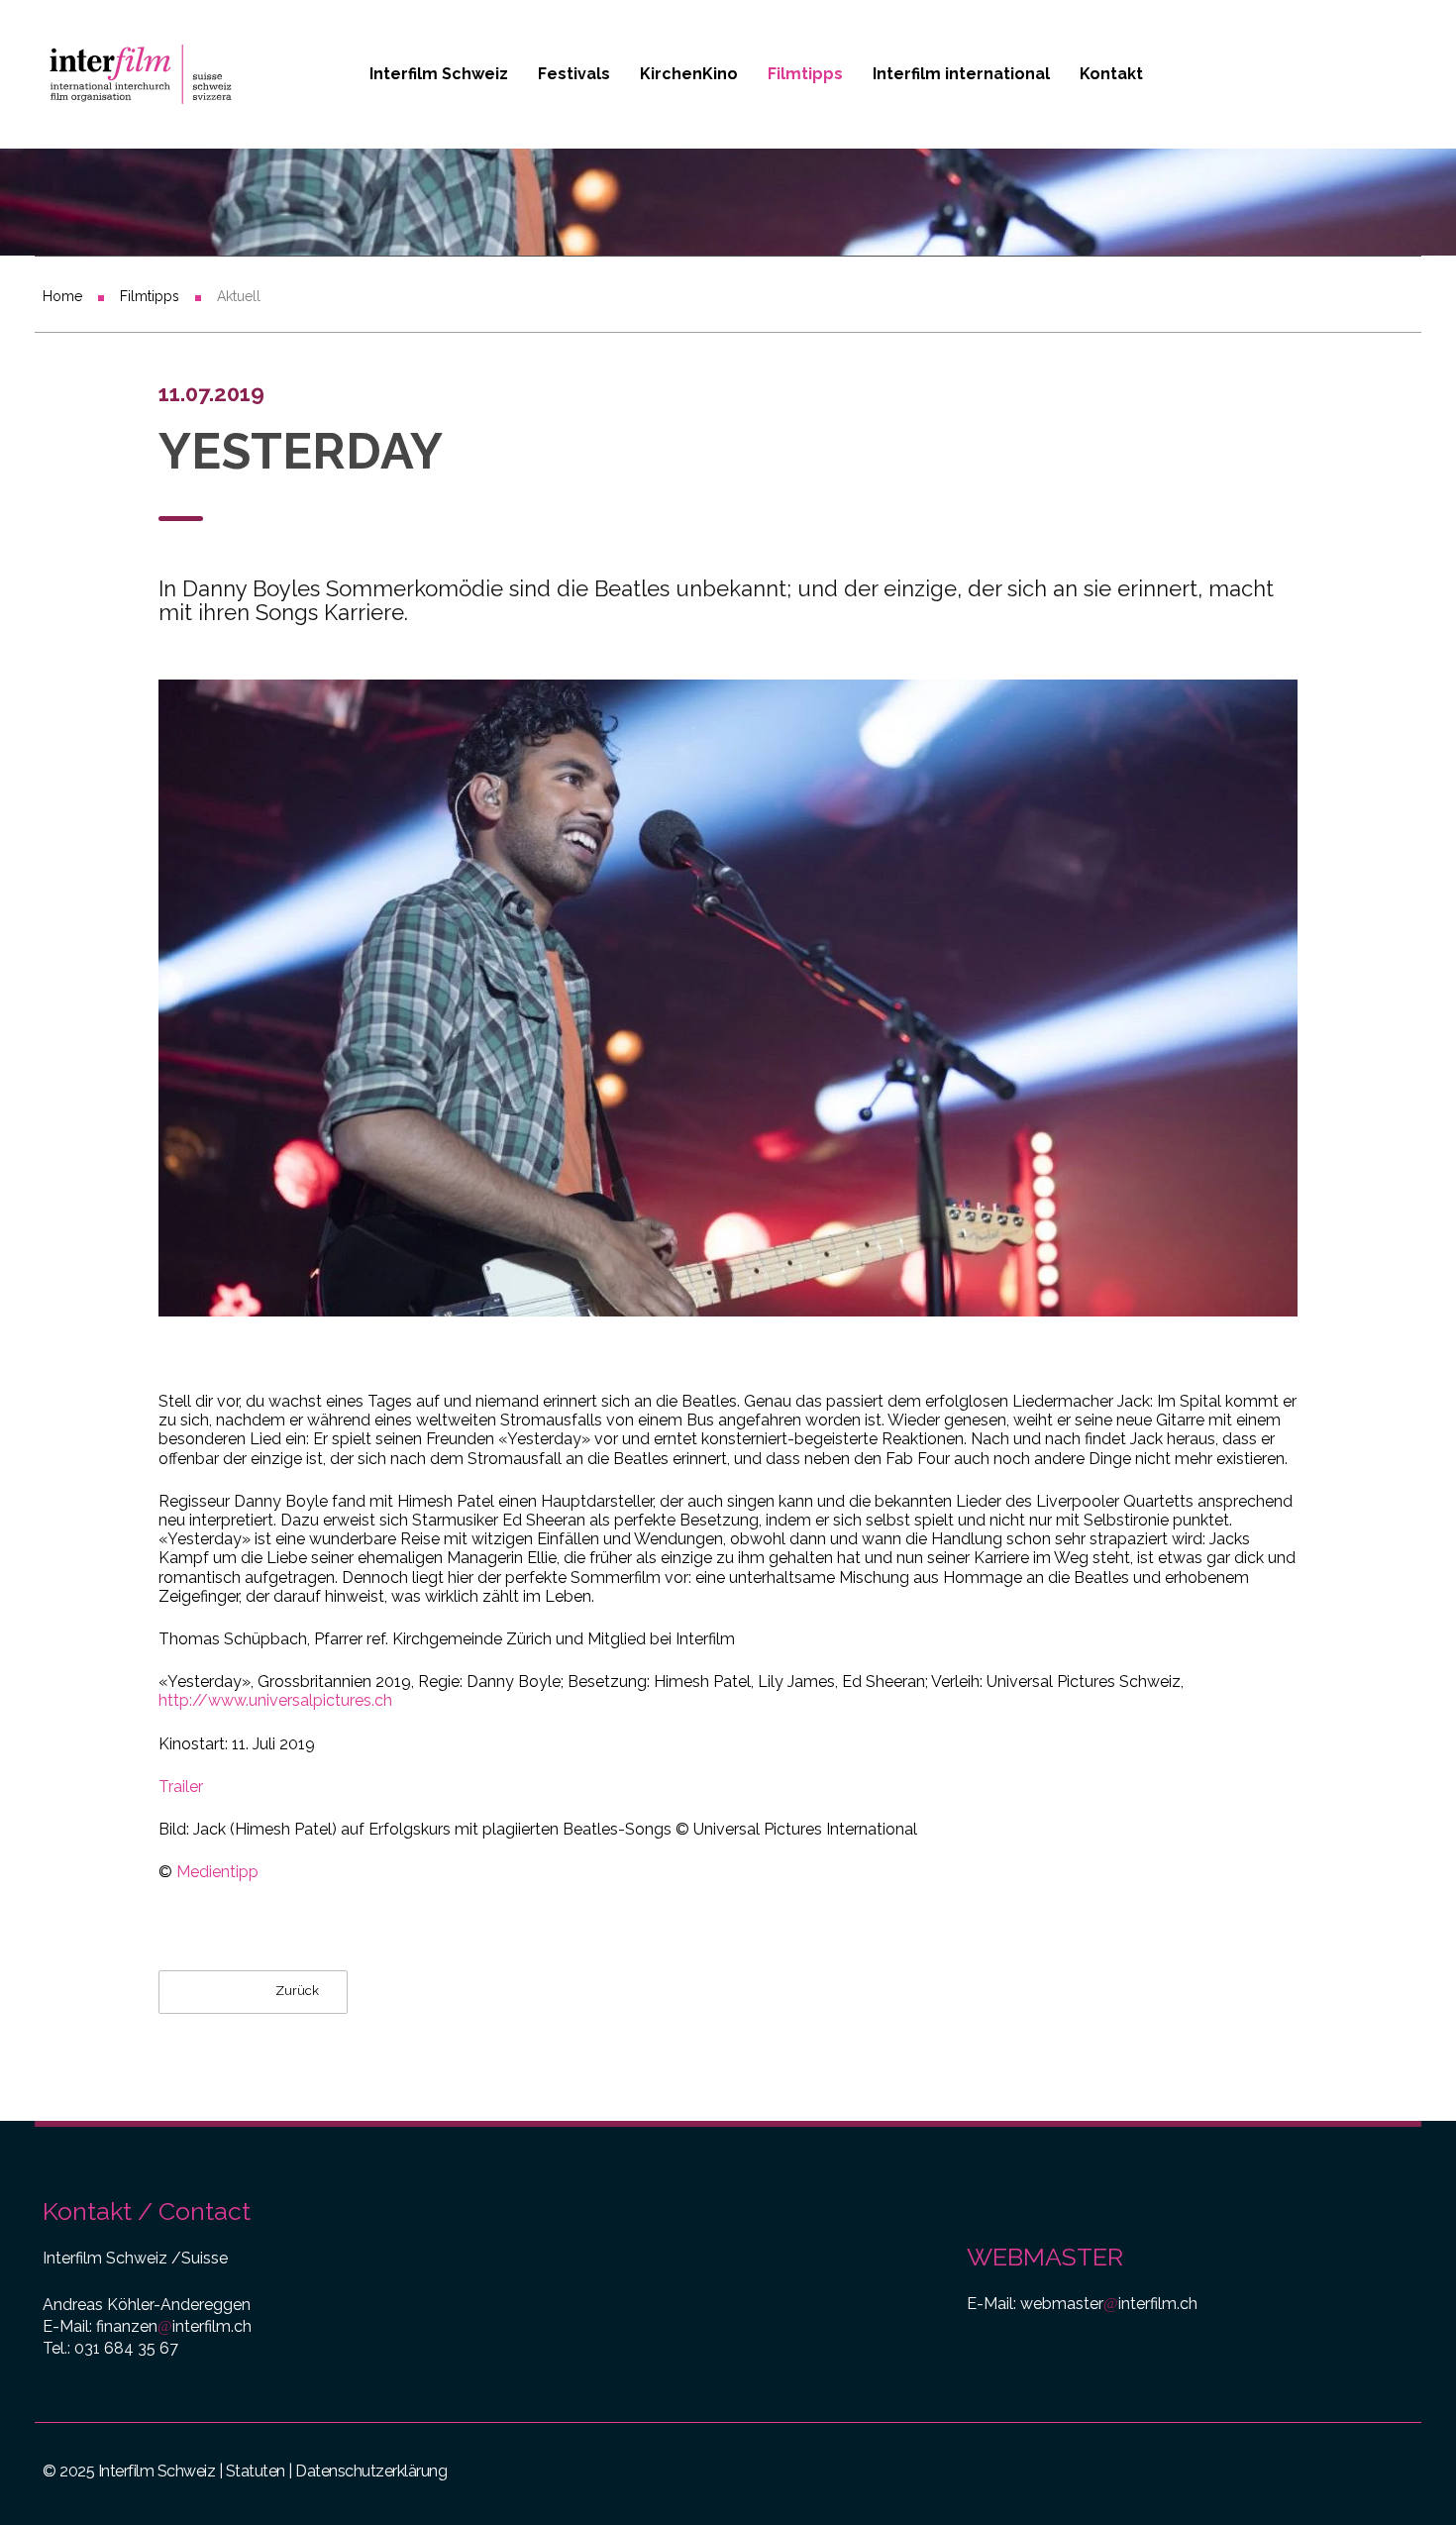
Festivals (574, 74)
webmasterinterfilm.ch (1109, 2304)
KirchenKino (689, 74)
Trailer (181, 1787)
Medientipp (217, 1872)
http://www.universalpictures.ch (275, 1700)
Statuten (256, 2471)
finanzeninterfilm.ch (174, 2326)
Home (62, 296)
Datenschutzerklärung (371, 2471)
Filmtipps (805, 74)
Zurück (296, 1992)
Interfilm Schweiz (439, 74)
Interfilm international (961, 74)
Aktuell (239, 296)
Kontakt (1111, 74)
